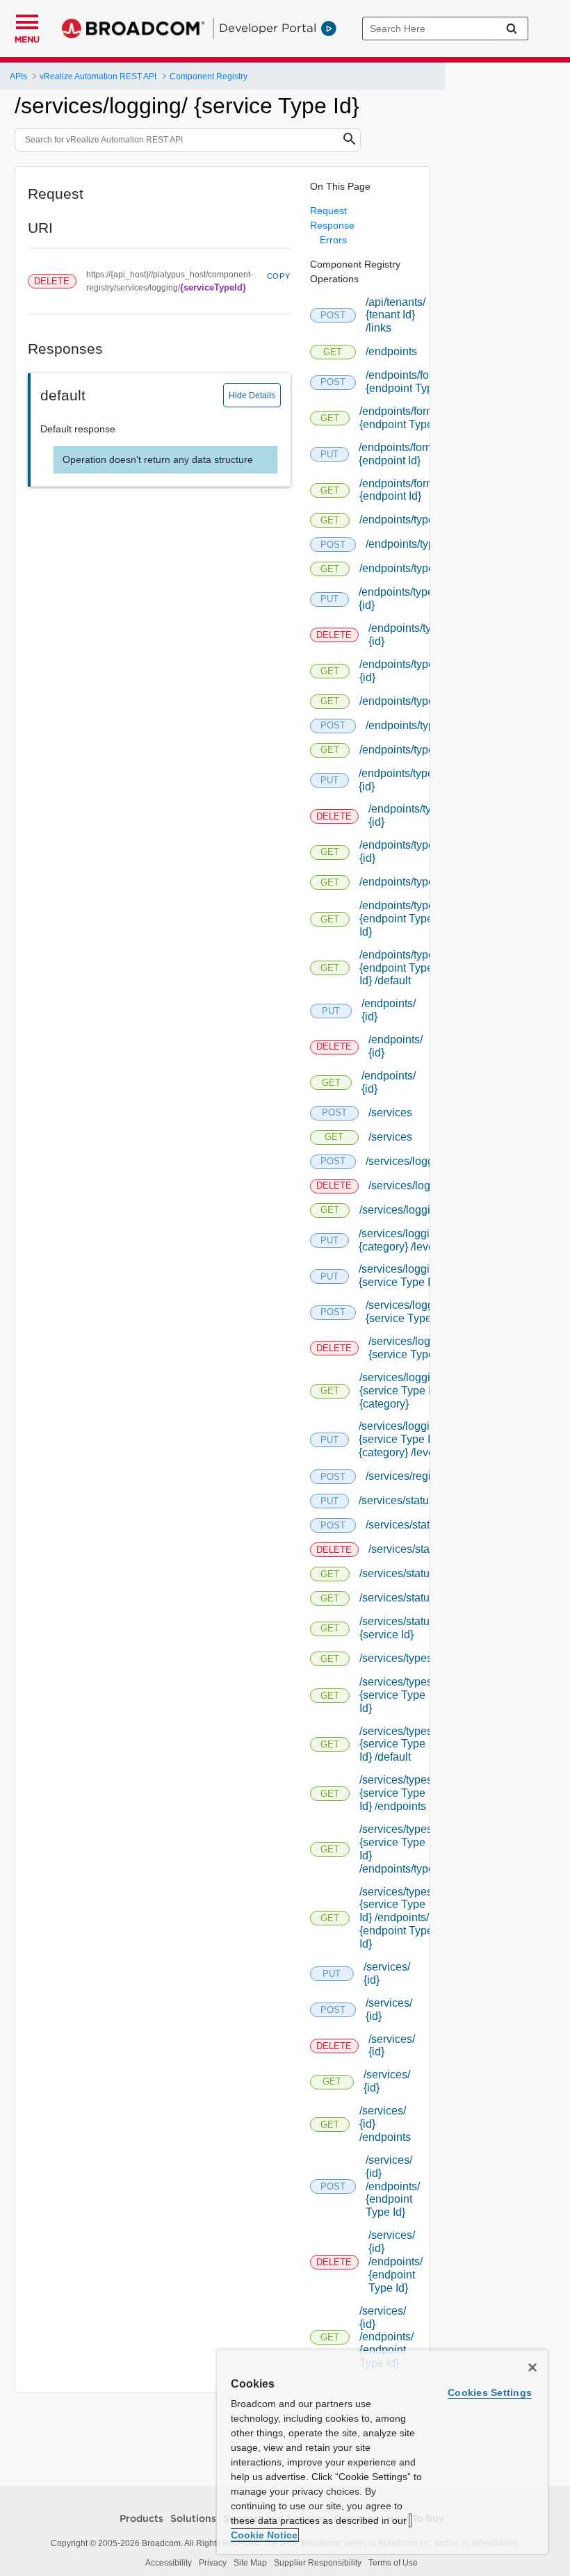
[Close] (532, 2367)
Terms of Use (393, 2563)
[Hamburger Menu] (27, 20)
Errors (333, 240)
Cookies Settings (490, 2392)
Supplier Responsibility (318, 2563)
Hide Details (252, 396)
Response (332, 225)
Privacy (213, 2563)
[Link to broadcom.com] (133, 28)
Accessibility (169, 2563)
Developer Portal (268, 28)
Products (141, 2519)
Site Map (250, 2563)
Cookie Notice (264, 2535)
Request (328, 211)
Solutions (193, 2519)
